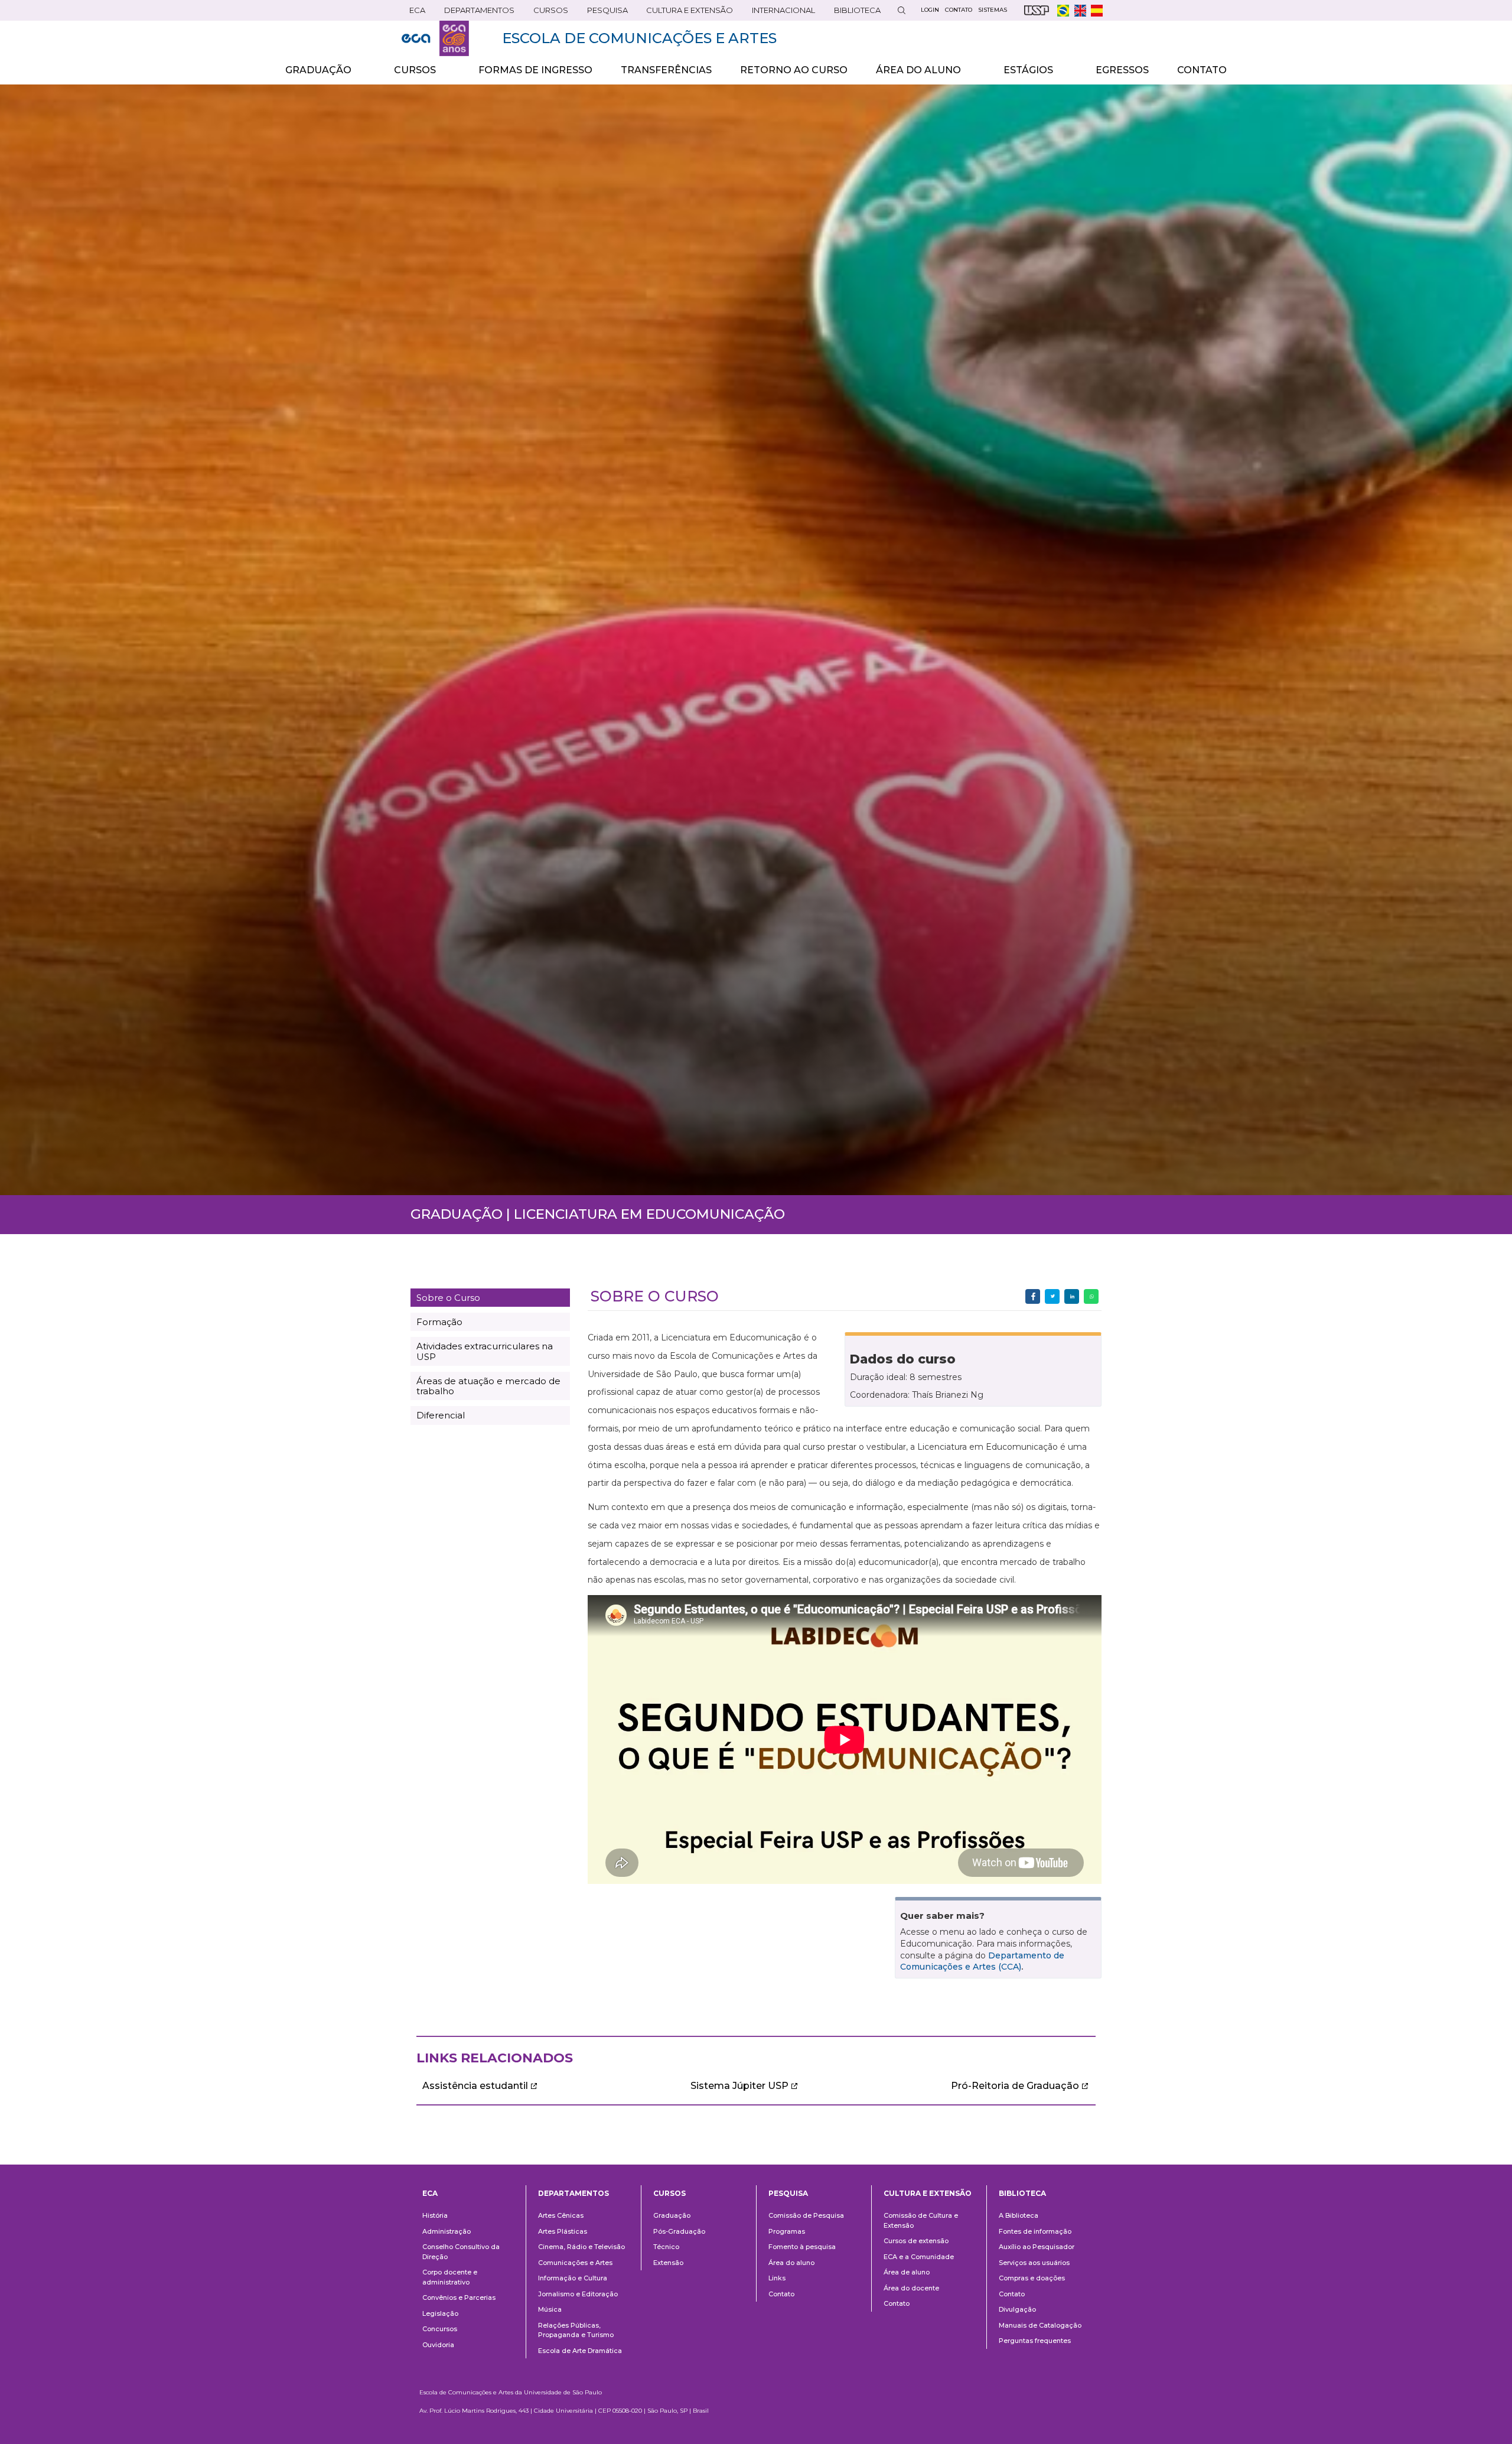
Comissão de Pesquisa (806, 2215)
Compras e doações (1032, 2278)
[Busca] (901, 10)
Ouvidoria (438, 2345)
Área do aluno (791, 2263)
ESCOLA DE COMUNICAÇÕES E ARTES (639, 38)
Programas (787, 2231)
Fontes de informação (1035, 2231)
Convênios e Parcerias (459, 2297)
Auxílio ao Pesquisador (1037, 2247)
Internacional (780, 13)
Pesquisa (604, 13)
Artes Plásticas (563, 2231)
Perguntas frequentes (1035, 2341)
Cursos (547, 13)
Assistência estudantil (475, 2086)
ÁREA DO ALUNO (911, 74)
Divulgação (1017, 2309)
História (435, 2215)
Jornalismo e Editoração (578, 2294)
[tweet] (1052, 1296)
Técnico (666, 2247)
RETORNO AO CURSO (794, 70)
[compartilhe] (1033, 1296)
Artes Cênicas (561, 2215)
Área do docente (911, 2288)
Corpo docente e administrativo (450, 2277)
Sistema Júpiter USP (739, 2086)
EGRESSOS (1122, 70)
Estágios (1021, 74)
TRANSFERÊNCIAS (666, 70)
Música (550, 2309)
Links (777, 2278)
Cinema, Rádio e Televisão (581, 2247)
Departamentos (573, 2193)
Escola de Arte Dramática (580, 2351)
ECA (413, 13)
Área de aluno (907, 2272)
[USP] (1037, 10)
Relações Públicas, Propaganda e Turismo (576, 2330)
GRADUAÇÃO (311, 74)
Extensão (668, 2263)
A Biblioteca (1019, 2215)
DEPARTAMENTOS (475, 13)
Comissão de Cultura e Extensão (921, 2220)
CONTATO (1202, 70)
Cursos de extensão (916, 2241)
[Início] (435, 38)
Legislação (440, 2313)
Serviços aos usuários (1034, 2263)
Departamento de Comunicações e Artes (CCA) (982, 1961)
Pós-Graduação (679, 2231)
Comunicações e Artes (575, 2263)
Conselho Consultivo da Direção (461, 2252)
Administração (447, 2231)
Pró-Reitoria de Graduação (1015, 2086)
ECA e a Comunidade (919, 2257)
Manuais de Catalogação (1040, 2325)
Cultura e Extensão (686, 13)
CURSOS (408, 74)
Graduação (672, 2215)
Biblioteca (853, 13)
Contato (781, 2294)
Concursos (440, 2329)
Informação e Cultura (573, 2278)
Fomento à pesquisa (802, 2247)
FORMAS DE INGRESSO (535, 70)
